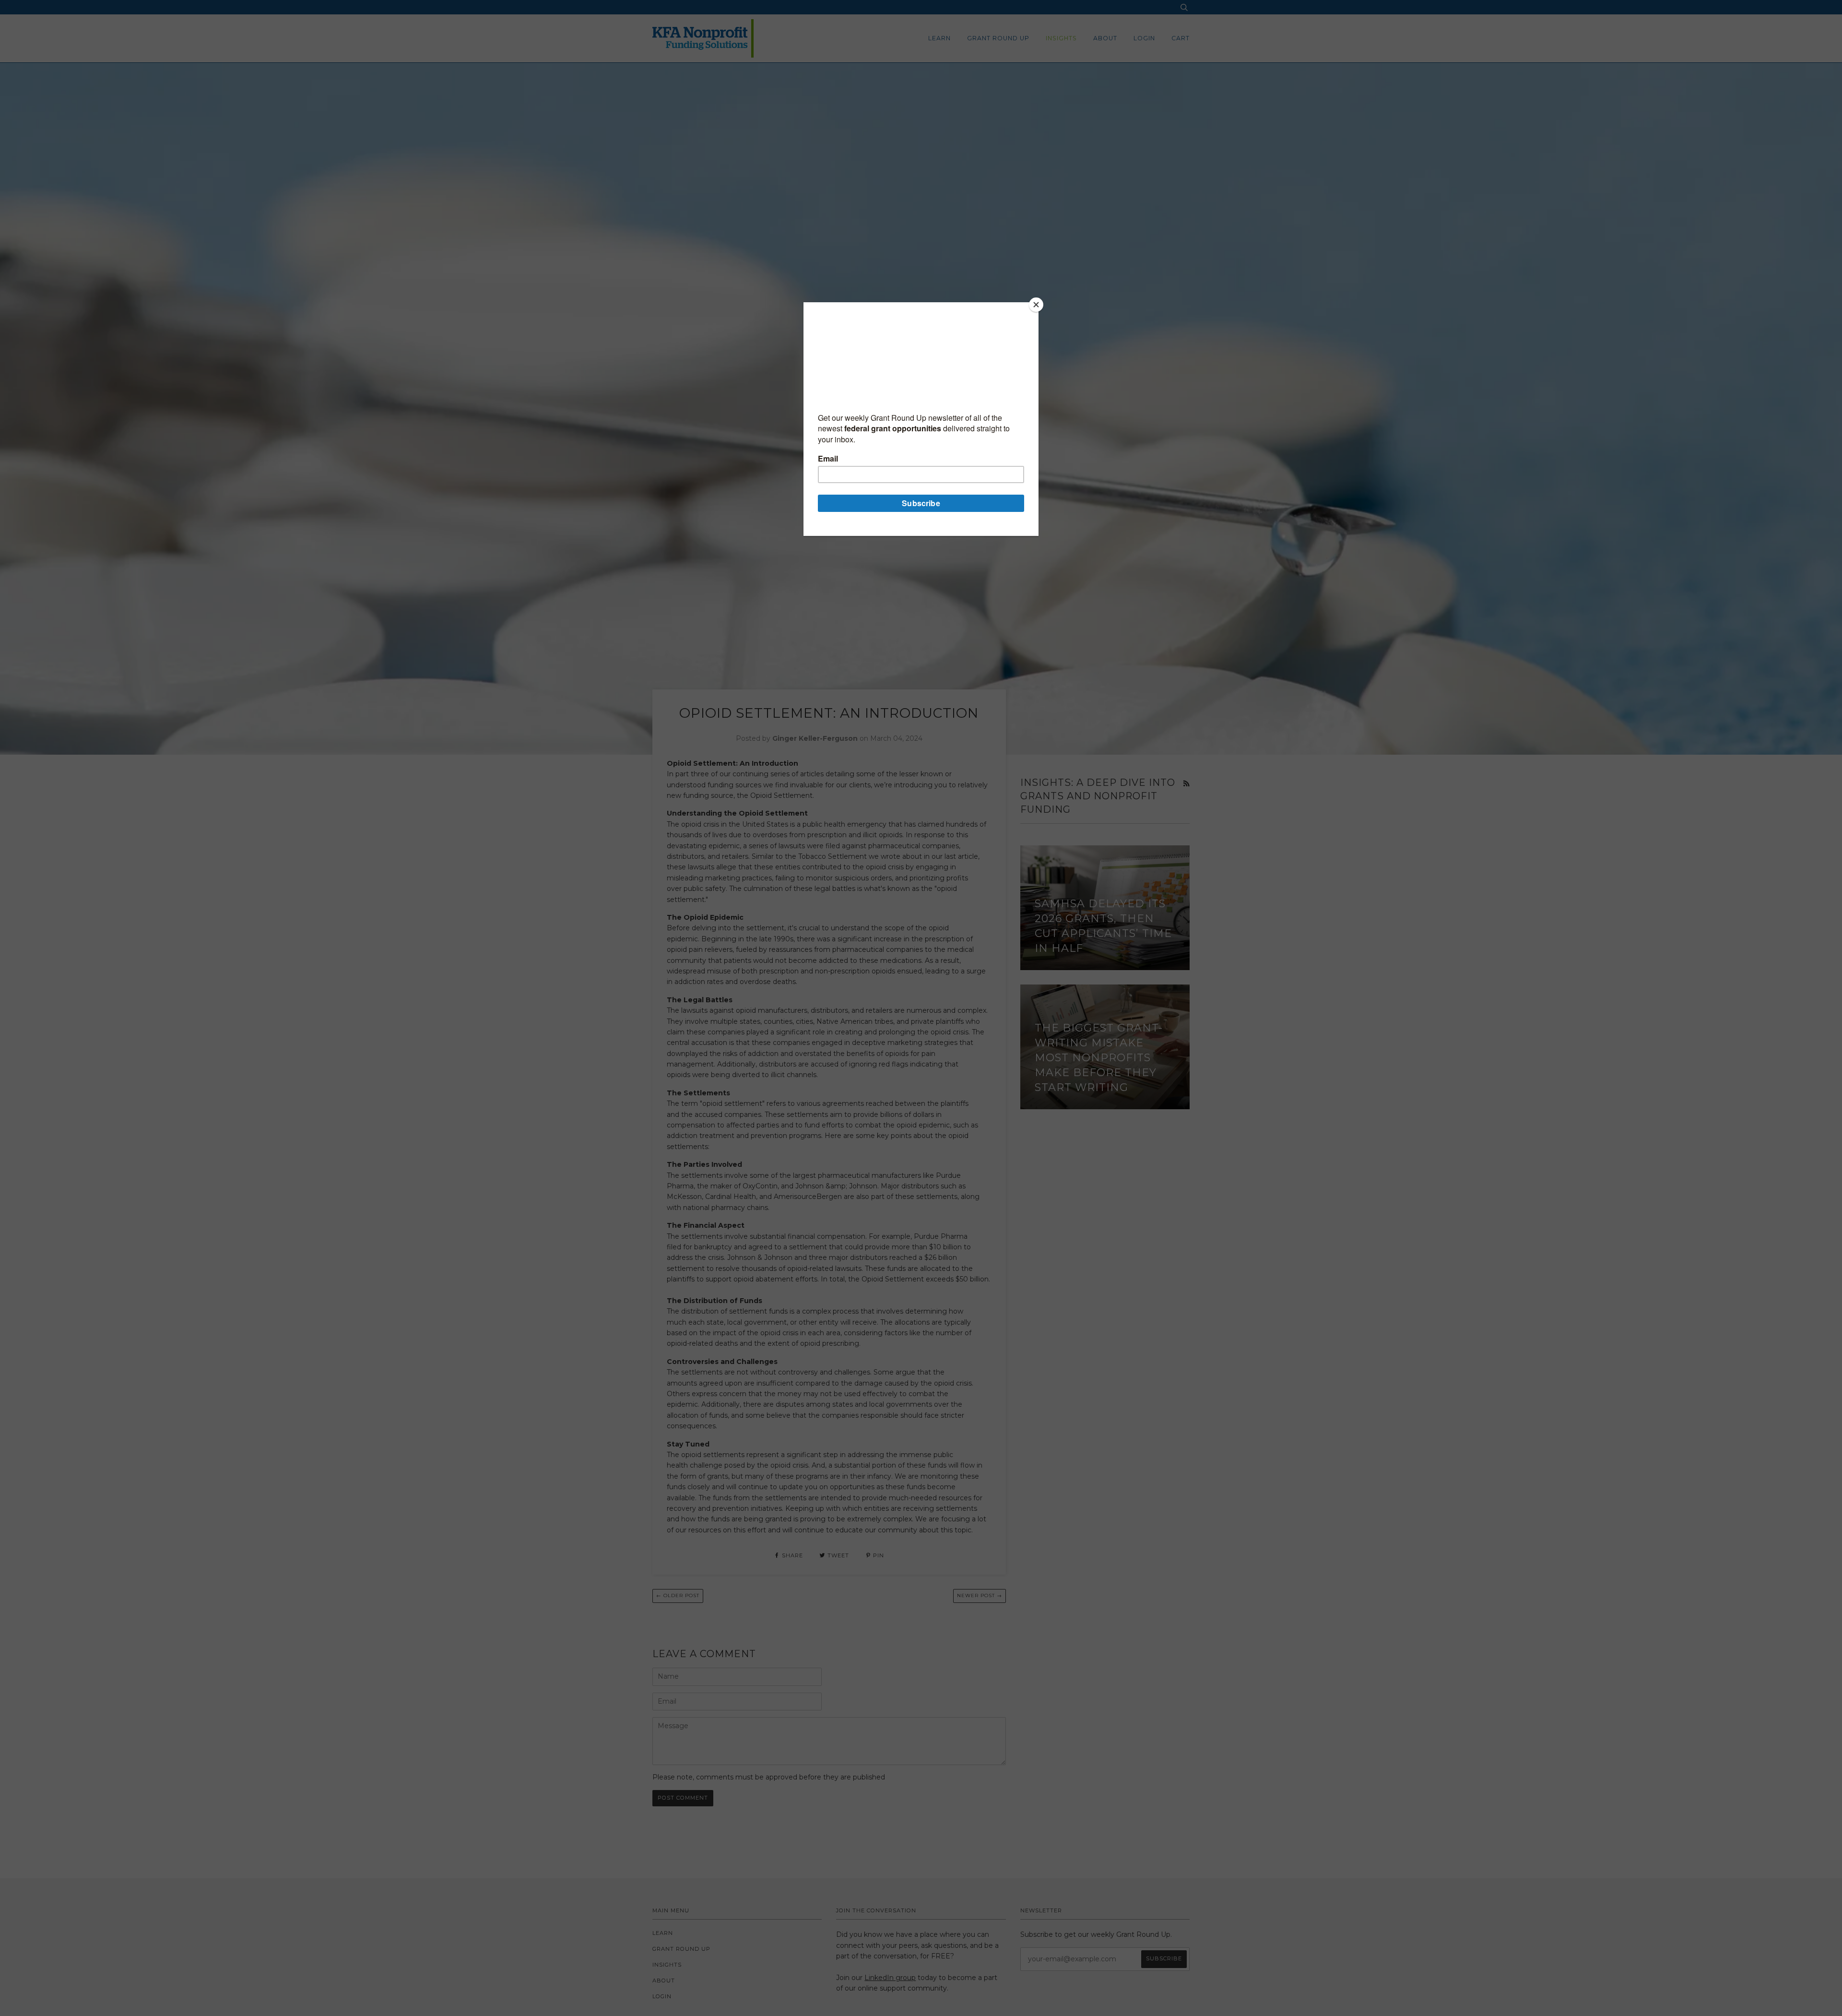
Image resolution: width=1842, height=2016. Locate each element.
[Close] (1036, 305)
